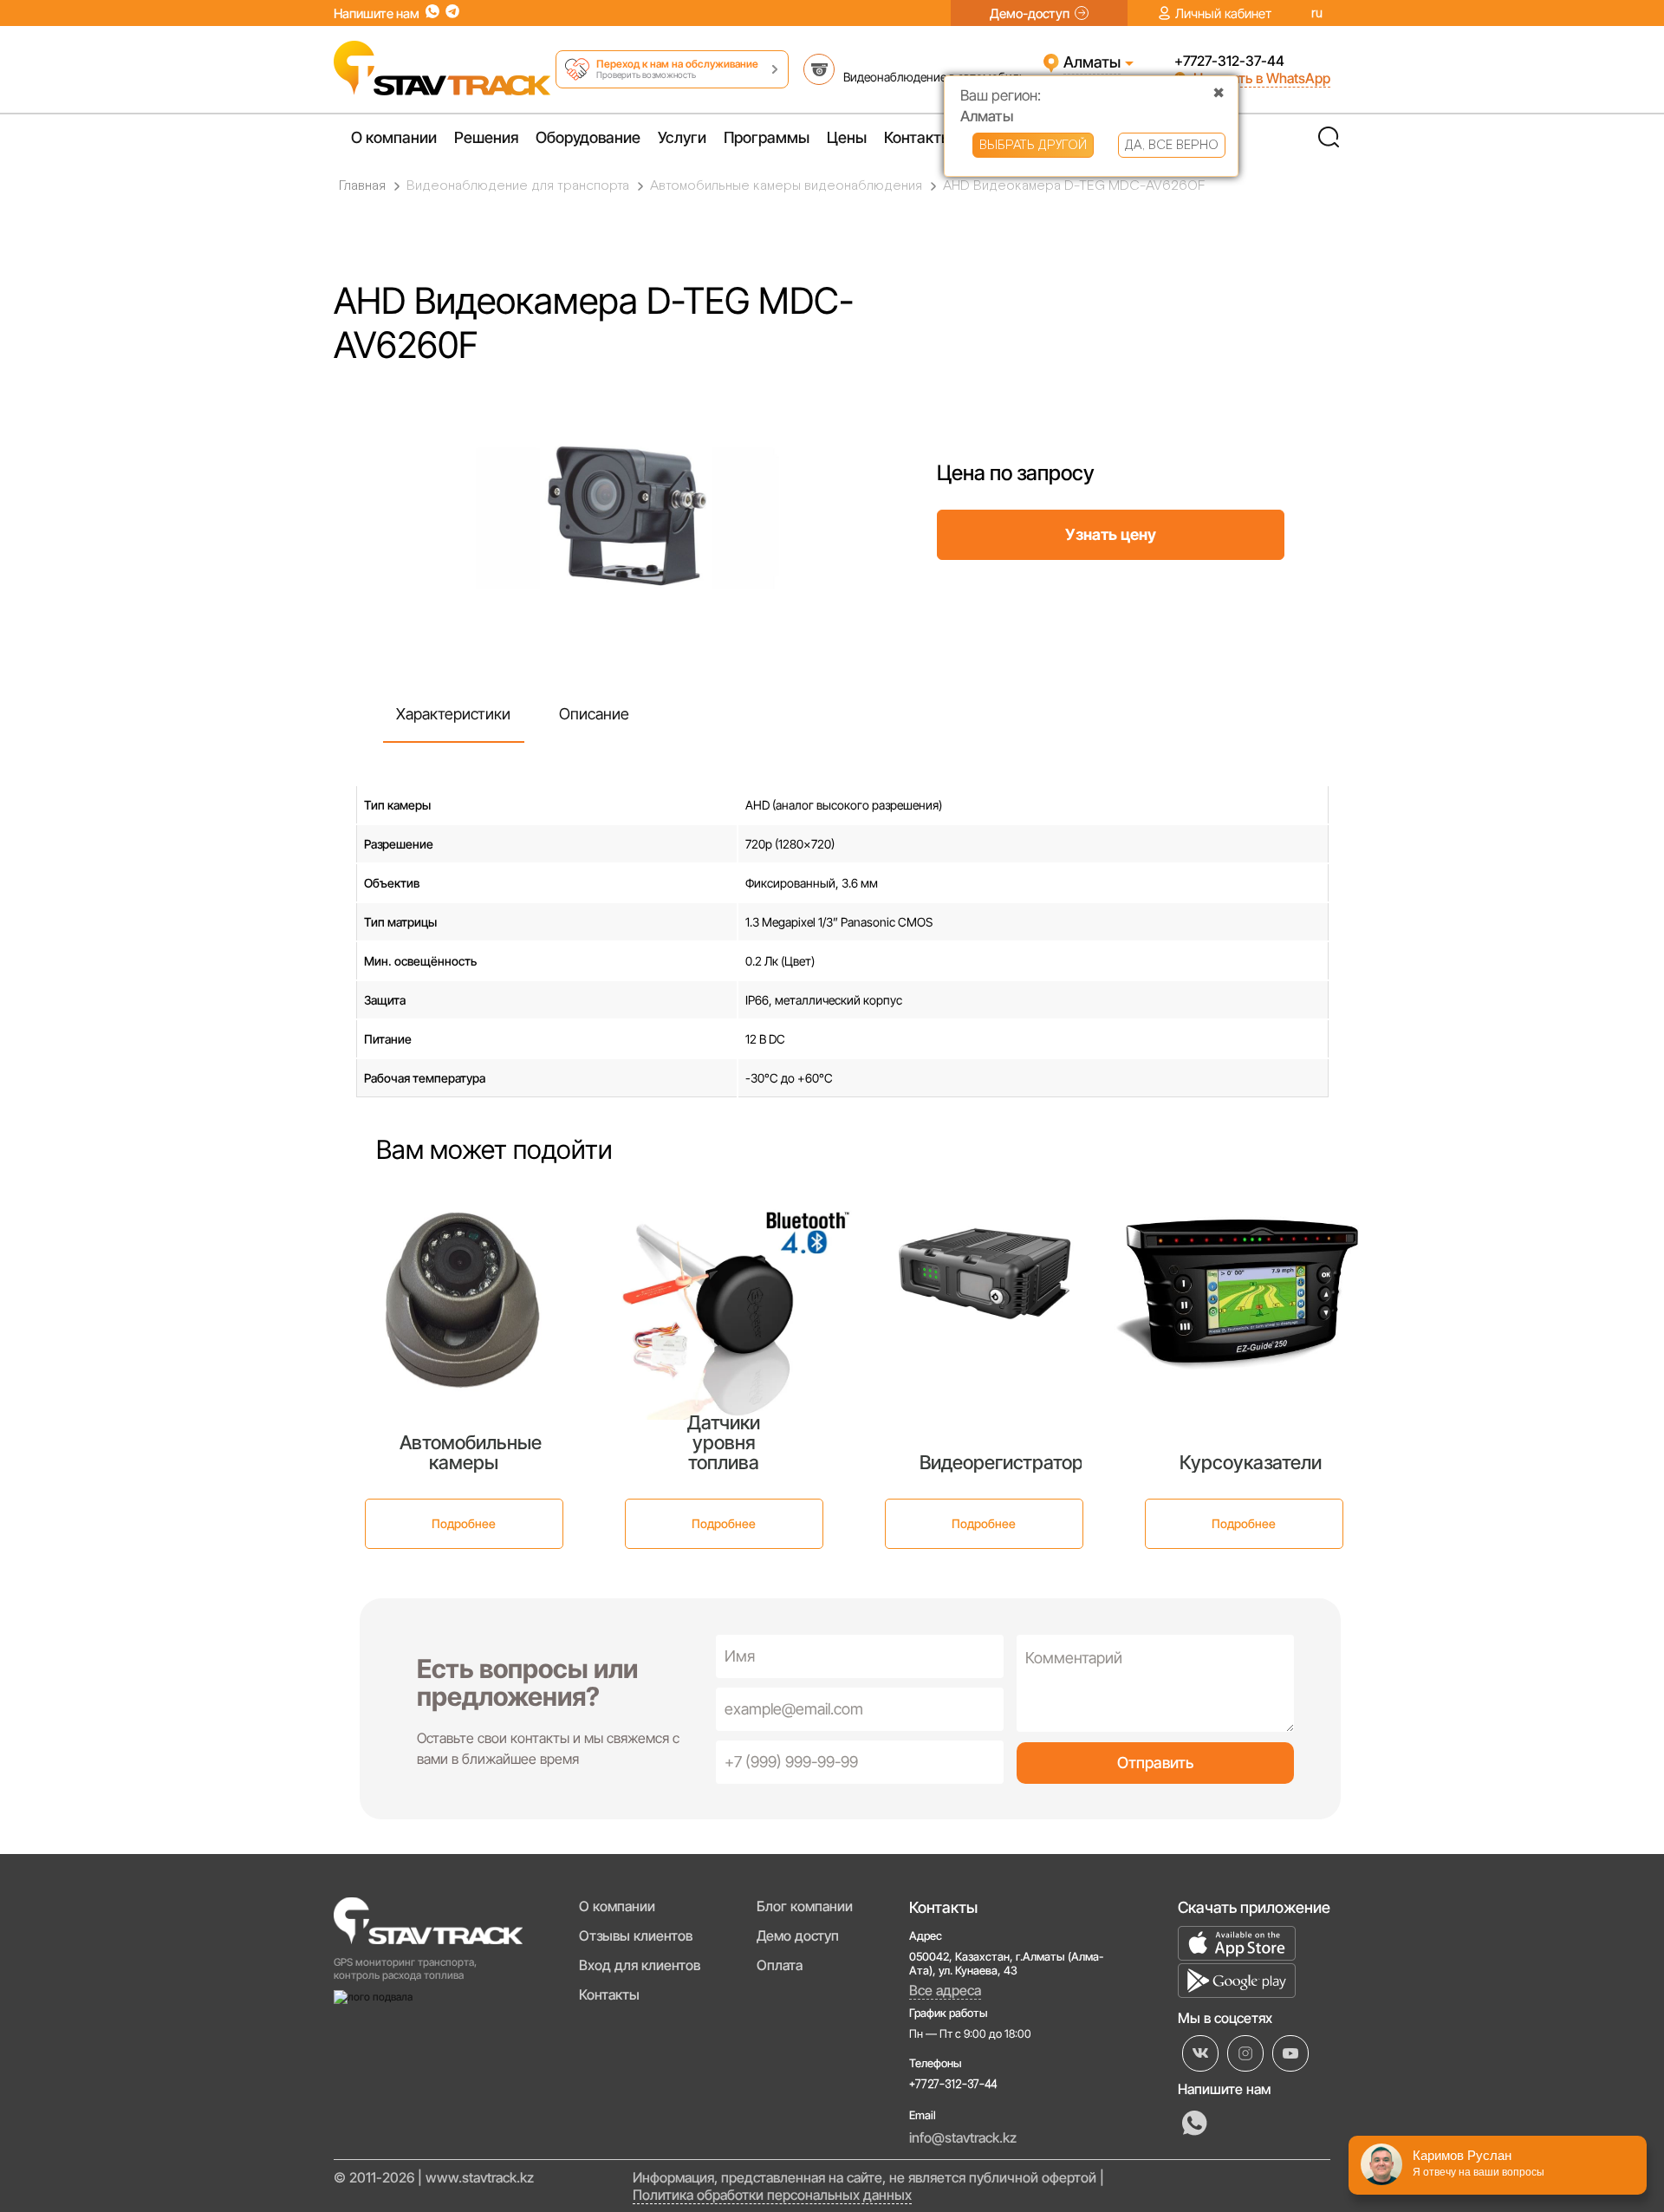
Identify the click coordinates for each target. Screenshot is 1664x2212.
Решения (486, 137)
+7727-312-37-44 (1229, 61)
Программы (767, 137)
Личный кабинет (1223, 13)
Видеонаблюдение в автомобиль (934, 77)
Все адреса (945, 1990)
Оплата (780, 1965)
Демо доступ (798, 1935)
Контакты (918, 137)
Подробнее (464, 1523)
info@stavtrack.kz (963, 2137)
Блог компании (805, 1906)
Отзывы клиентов (636, 1935)
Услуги (682, 137)
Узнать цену (1111, 534)
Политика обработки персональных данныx (772, 2195)
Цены (847, 137)
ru (1317, 13)
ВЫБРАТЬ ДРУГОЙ (1033, 145)
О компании (394, 137)
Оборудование (588, 137)
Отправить (1155, 1763)
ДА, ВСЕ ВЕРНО (1172, 145)
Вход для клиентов (640, 1965)
